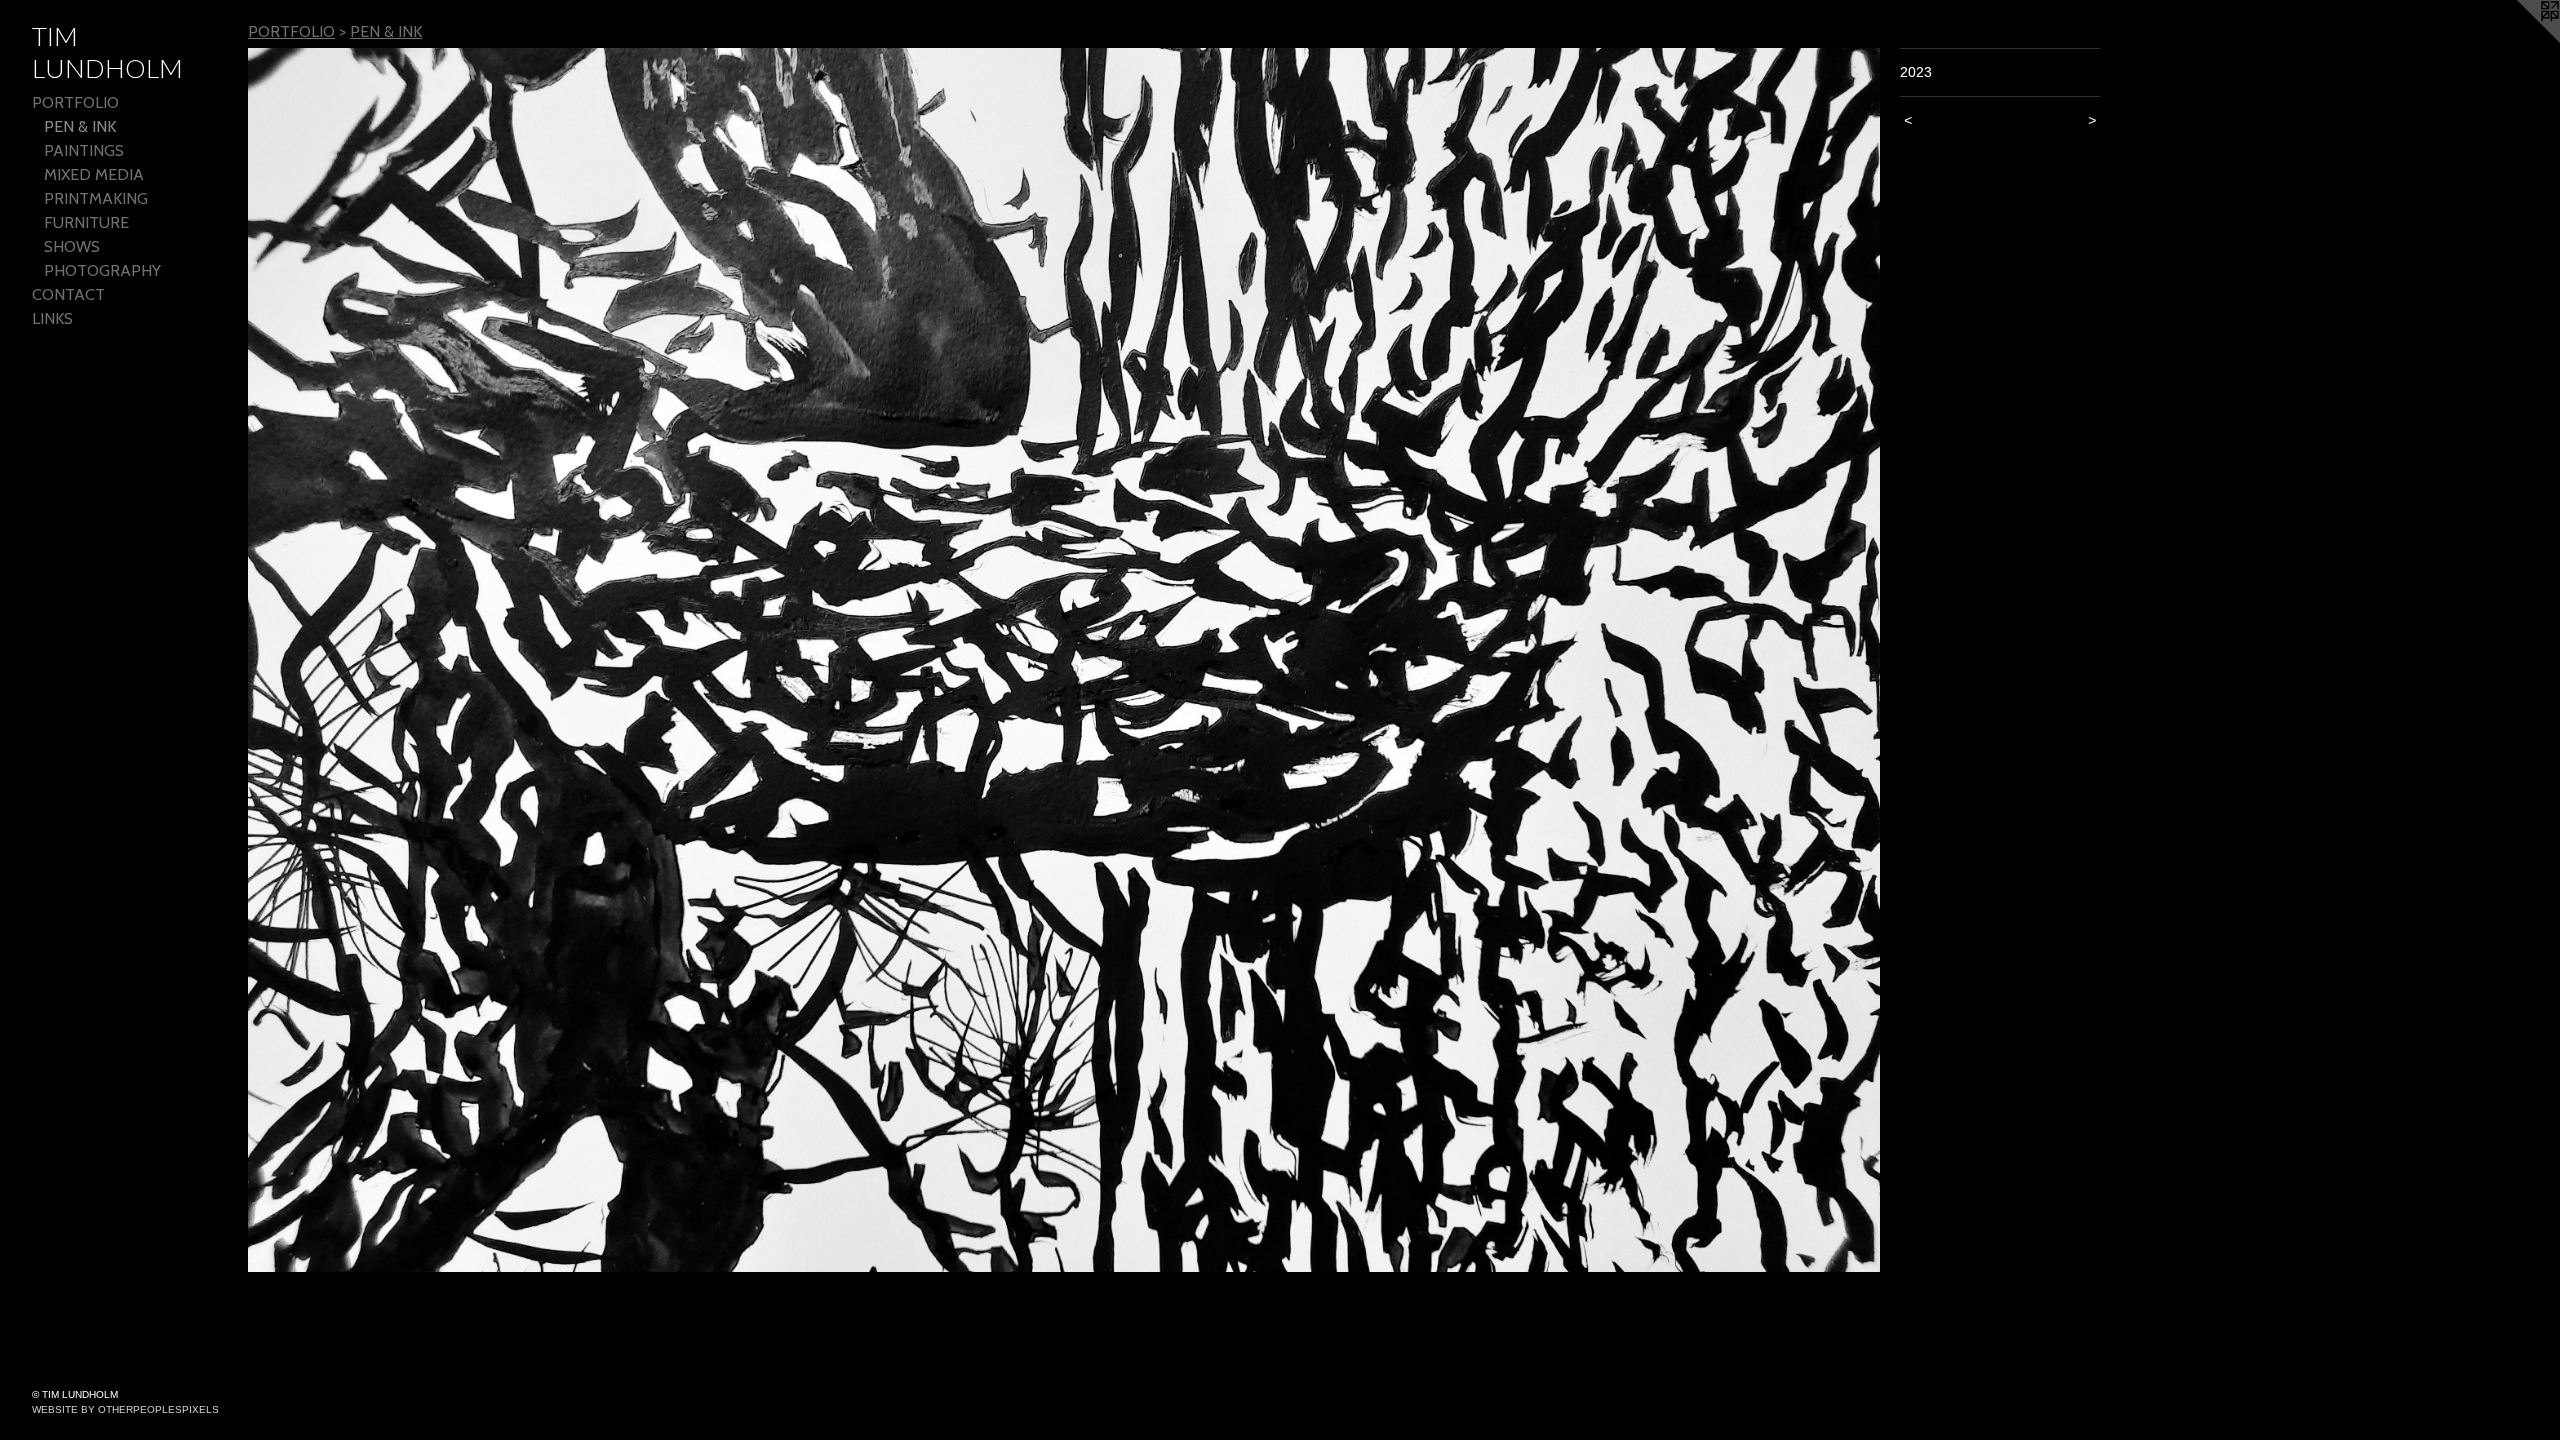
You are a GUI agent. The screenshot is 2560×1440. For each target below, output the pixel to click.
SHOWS (72, 246)
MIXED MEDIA (94, 174)
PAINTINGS (84, 150)
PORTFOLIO (75, 102)
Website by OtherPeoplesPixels (125, 1409)
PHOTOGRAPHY (102, 270)
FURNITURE (86, 222)
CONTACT (68, 294)
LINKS (52, 318)
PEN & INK (80, 126)
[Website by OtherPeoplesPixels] (2520, 40)
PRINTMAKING (96, 198)
